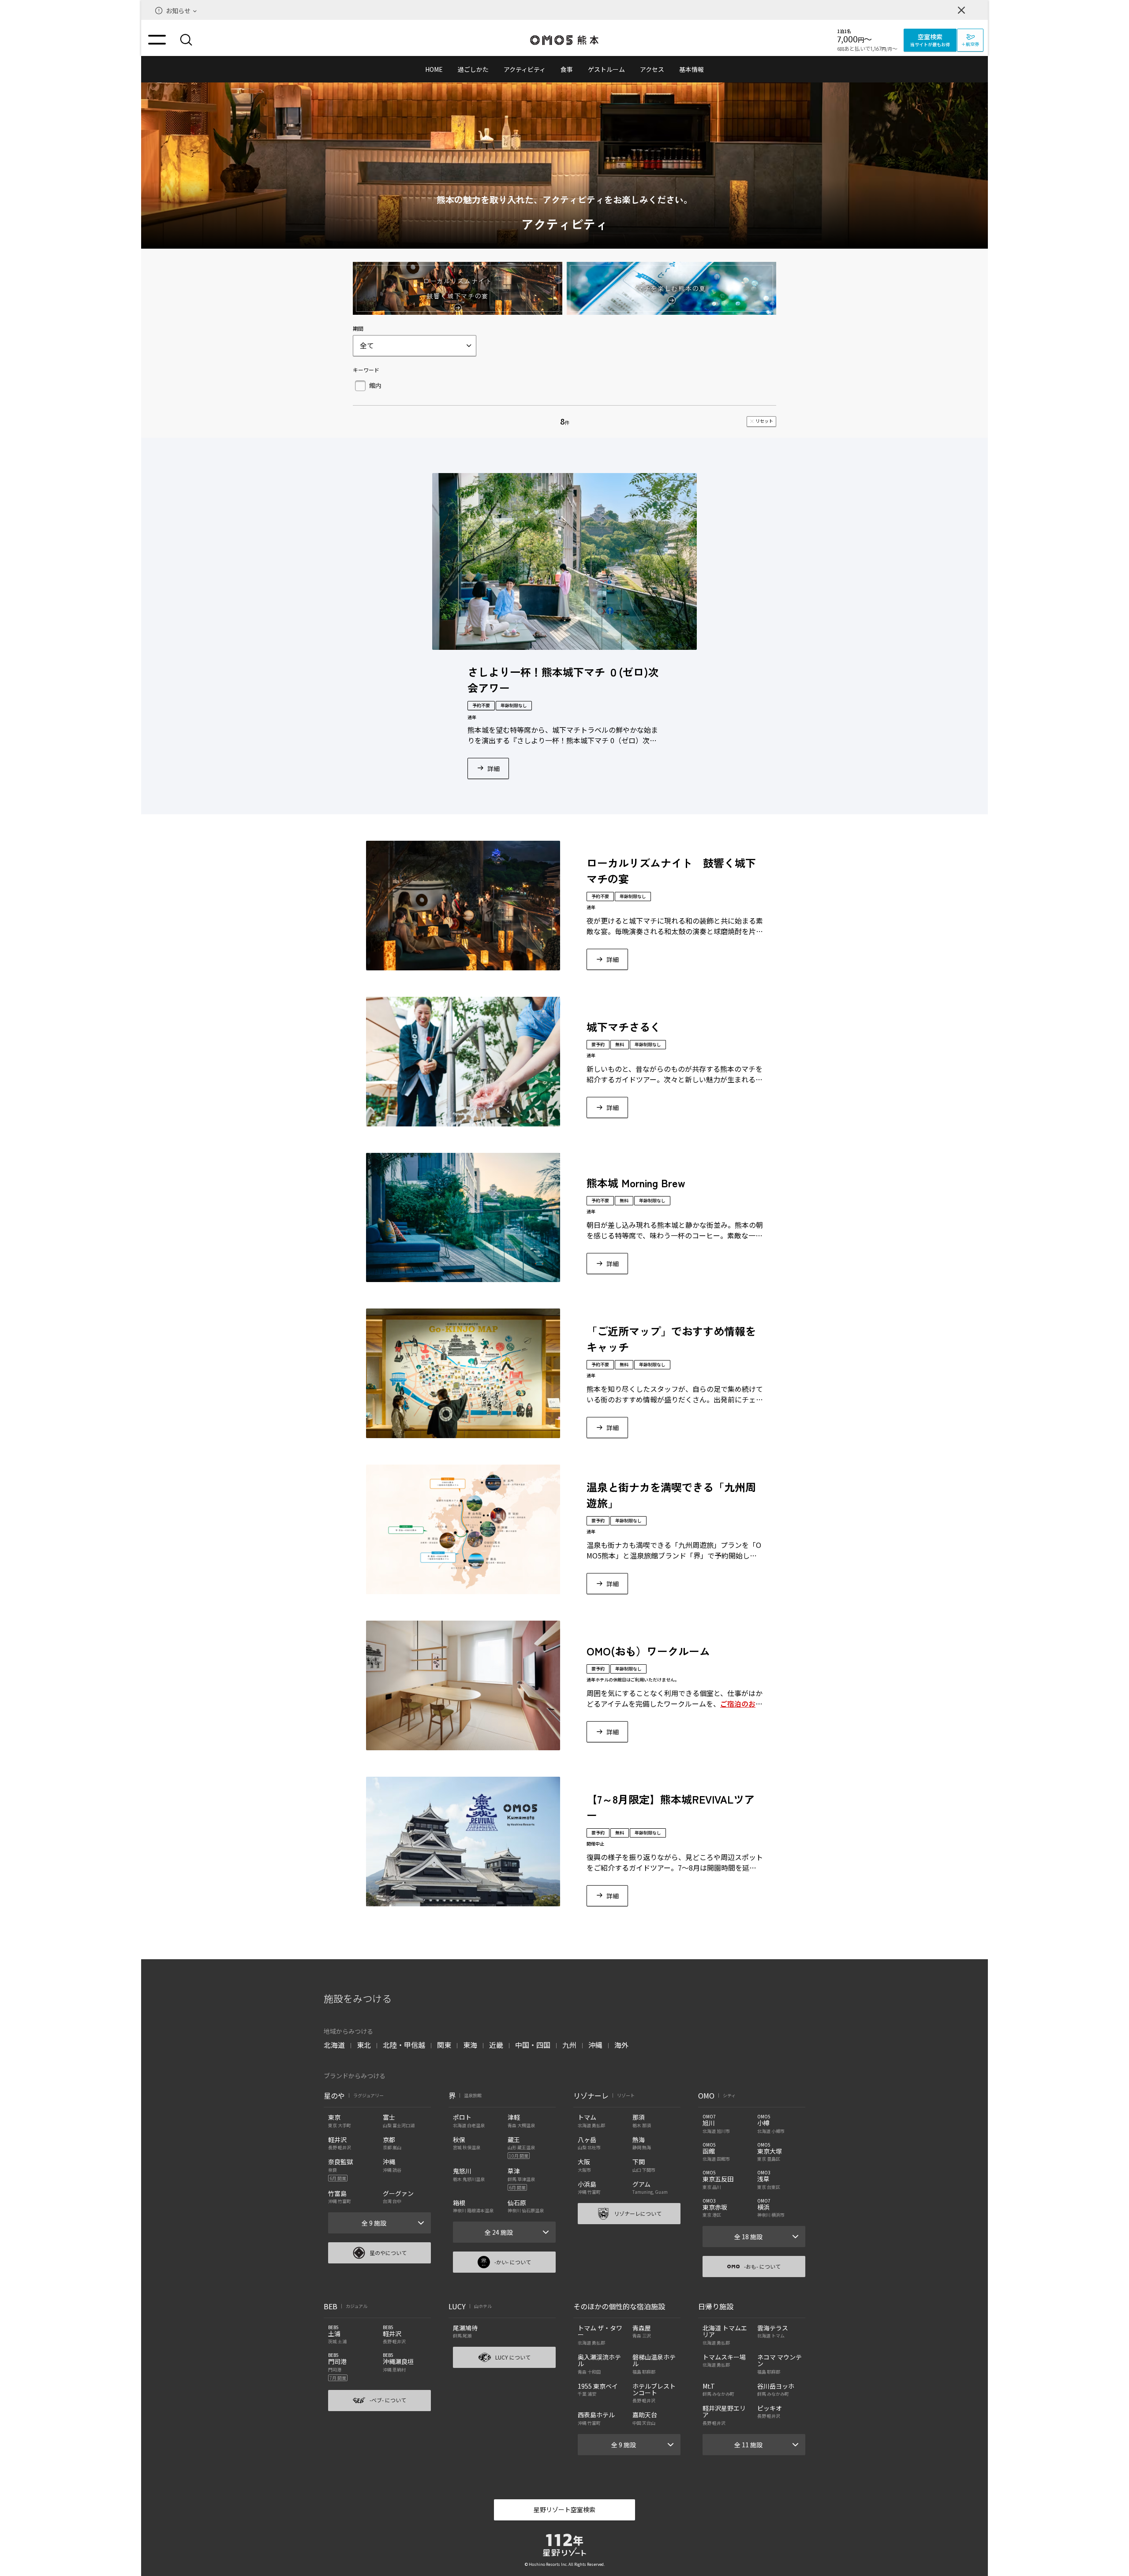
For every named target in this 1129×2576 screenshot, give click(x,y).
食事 (567, 69)
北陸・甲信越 (404, 2045)
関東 (444, 2045)
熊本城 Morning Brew (636, 1183)
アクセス (652, 69)
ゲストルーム (606, 69)
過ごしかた (473, 69)
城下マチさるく (624, 1027)
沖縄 (595, 2045)
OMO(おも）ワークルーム (648, 1651)
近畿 (496, 2045)
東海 (470, 2045)
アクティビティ (525, 69)
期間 (358, 328)
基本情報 (692, 69)
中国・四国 (533, 2045)
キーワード (366, 370)
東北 (364, 2045)
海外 (621, 2045)
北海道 (334, 2045)
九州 (569, 2045)
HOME (434, 69)
